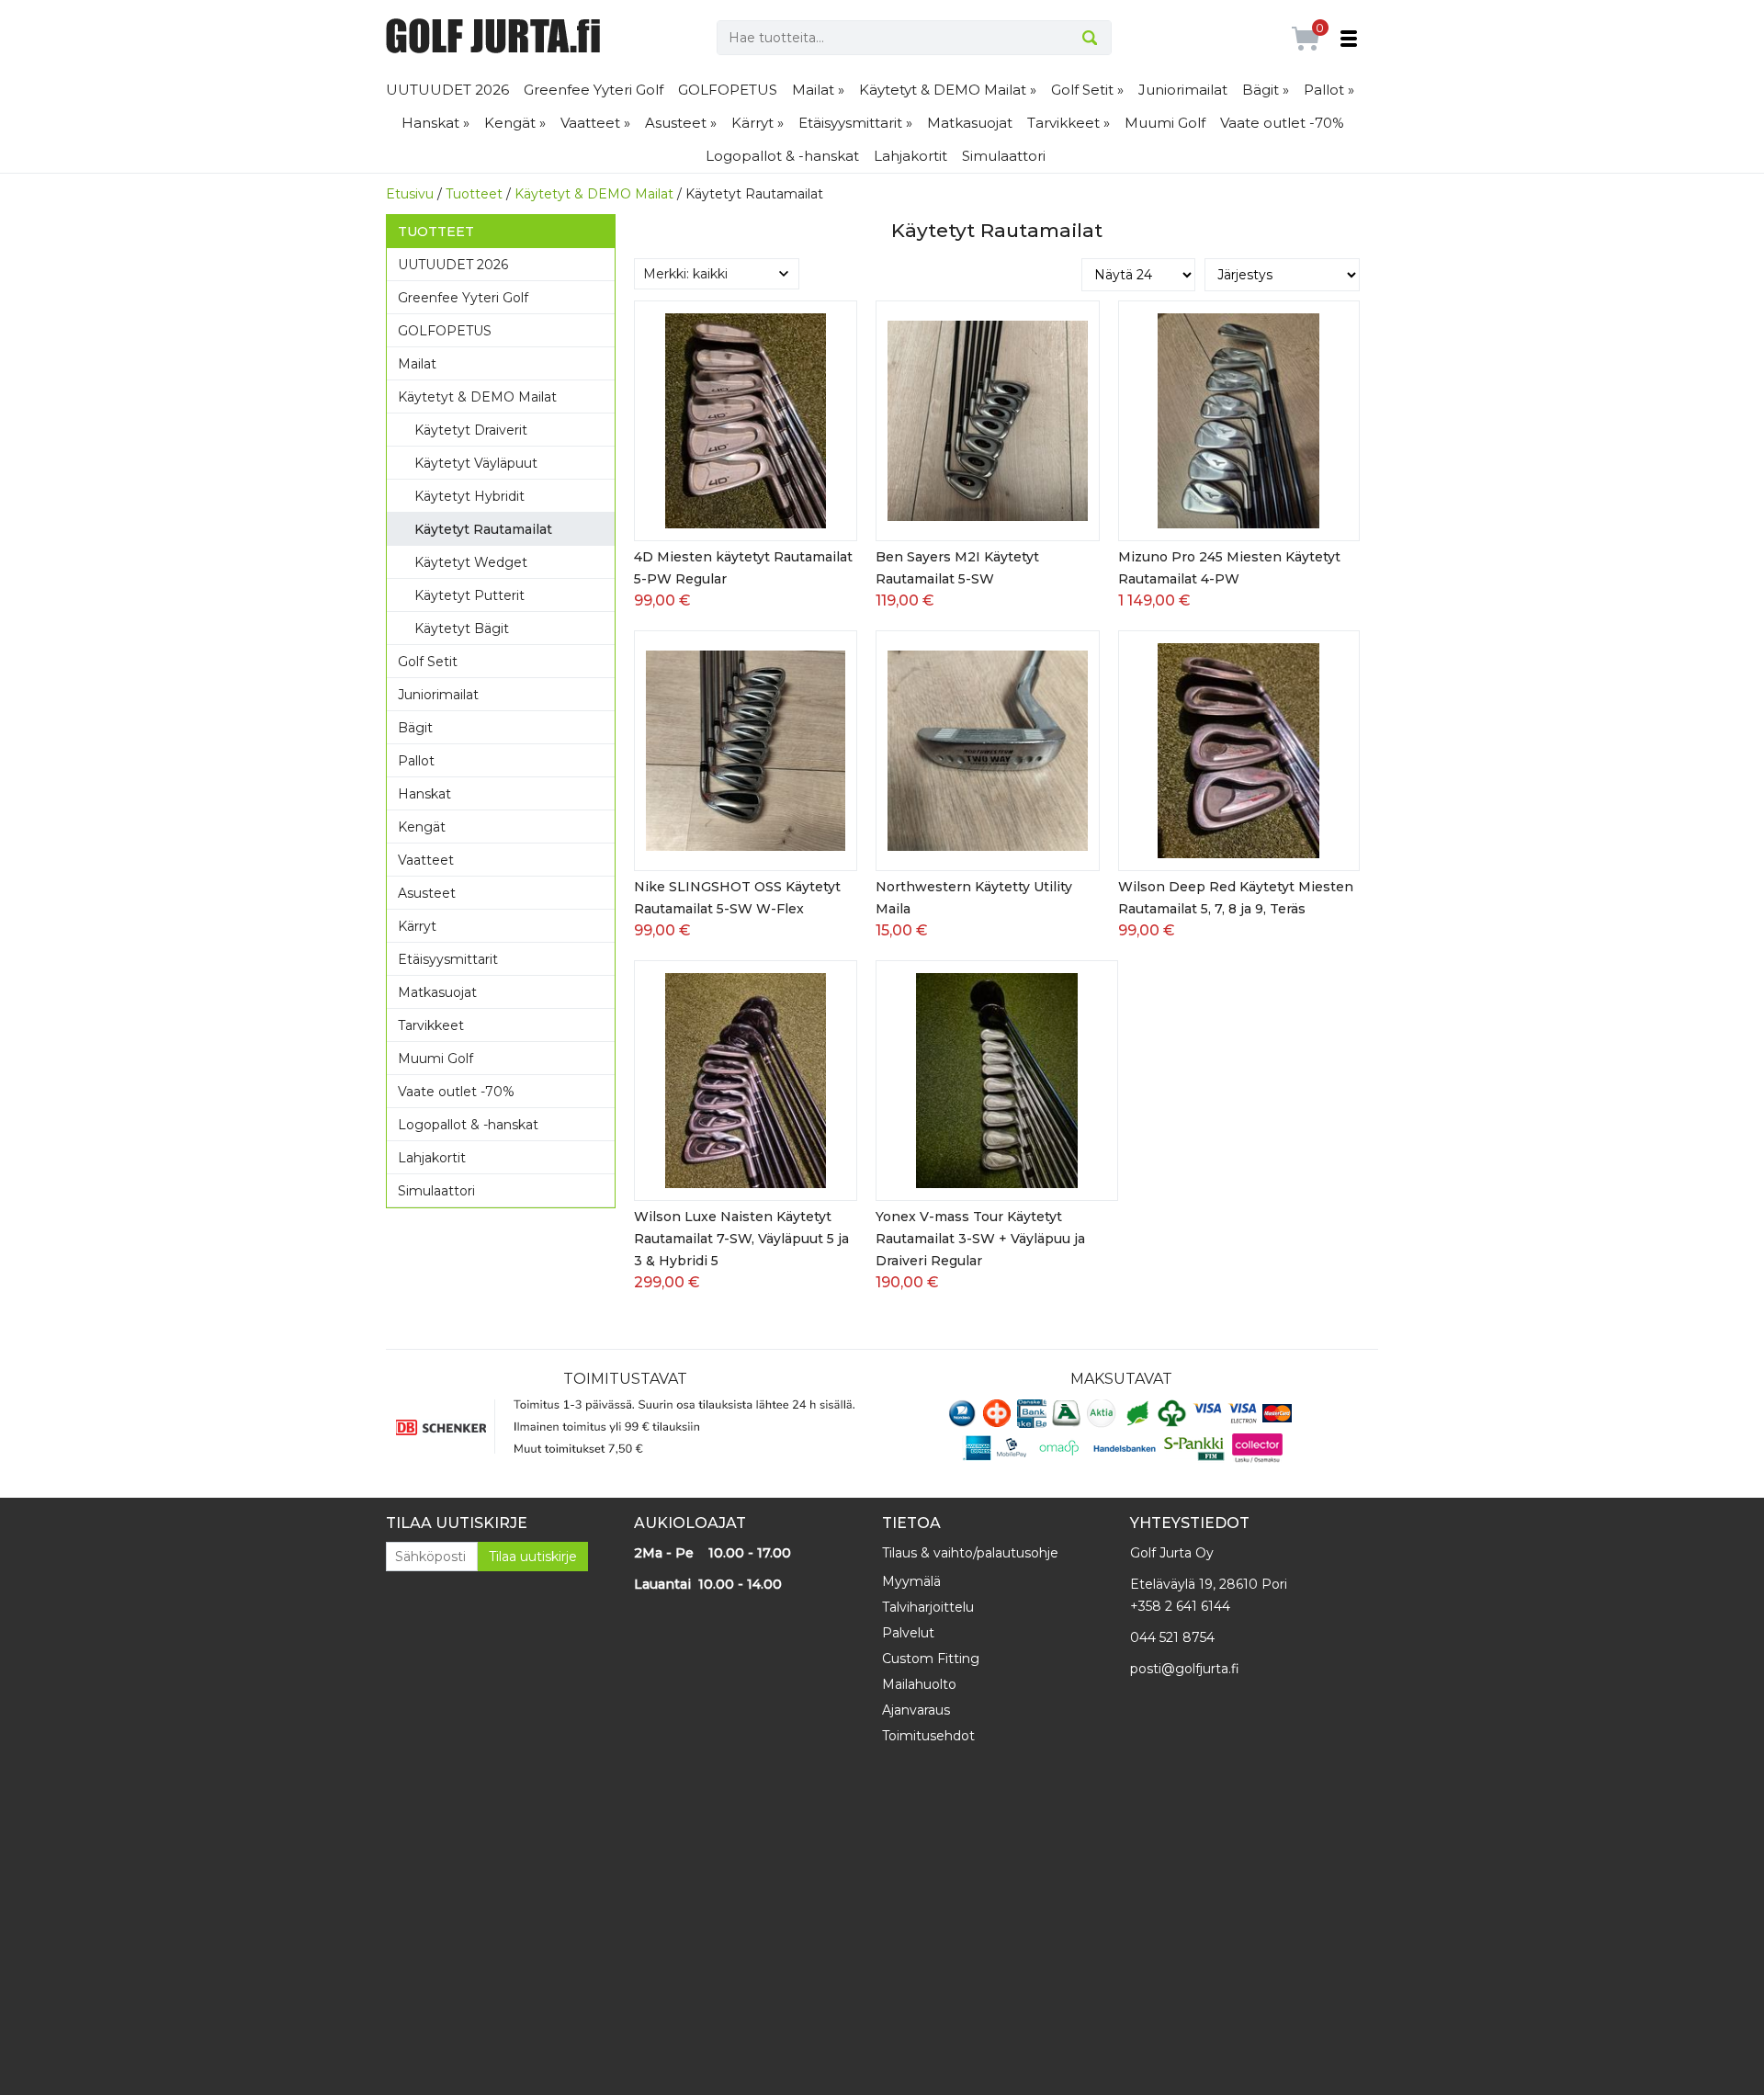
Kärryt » (758, 123)
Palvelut (908, 1633)
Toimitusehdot (928, 1736)
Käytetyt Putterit (469, 595)
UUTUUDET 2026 (447, 90)
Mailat (417, 364)
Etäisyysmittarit (448, 959)
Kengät (422, 827)
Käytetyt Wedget (471, 562)
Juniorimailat (1183, 90)
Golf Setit (428, 662)
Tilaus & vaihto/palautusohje (970, 1553)
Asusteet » (681, 123)
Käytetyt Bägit (462, 628)
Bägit (415, 728)
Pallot (416, 761)
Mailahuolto (919, 1684)
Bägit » (1266, 90)
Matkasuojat (970, 123)
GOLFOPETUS (728, 90)
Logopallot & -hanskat (782, 156)
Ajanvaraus (916, 1710)
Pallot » (1329, 90)
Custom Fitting (931, 1659)
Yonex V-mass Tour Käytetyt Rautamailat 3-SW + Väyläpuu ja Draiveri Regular (980, 1239)
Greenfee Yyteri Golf (594, 90)
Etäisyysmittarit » (855, 123)
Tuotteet (474, 194)
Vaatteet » (595, 123)
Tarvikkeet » (1069, 123)
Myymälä (911, 1581)
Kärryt (417, 926)
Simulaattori (1004, 156)
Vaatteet (426, 860)
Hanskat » (435, 123)
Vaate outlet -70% (1282, 123)
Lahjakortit (910, 156)
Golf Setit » (1087, 90)
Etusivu (410, 194)
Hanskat (424, 794)
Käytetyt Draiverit (471, 430)
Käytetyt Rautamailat (483, 529)
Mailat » (818, 90)
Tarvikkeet (431, 1025)
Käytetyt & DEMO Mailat (594, 194)
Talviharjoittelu (928, 1607)
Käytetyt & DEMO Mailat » (948, 90)
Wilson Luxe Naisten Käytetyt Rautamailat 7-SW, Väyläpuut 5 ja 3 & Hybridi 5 (741, 1239)
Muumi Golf (1165, 123)
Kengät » (515, 123)
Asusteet (427, 893)
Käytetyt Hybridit (469, 496)
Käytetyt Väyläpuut (476, 463)
